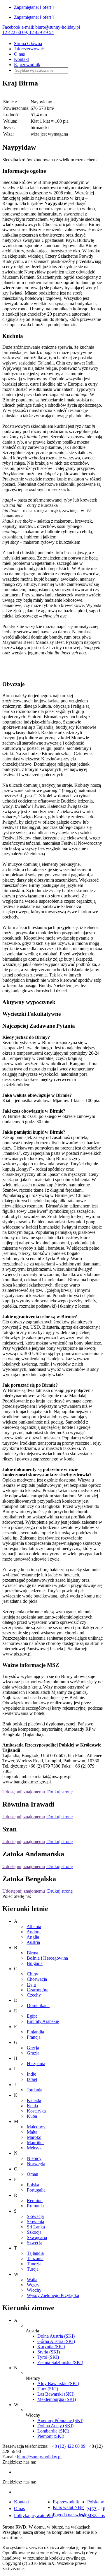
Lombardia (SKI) (53, 2431)
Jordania (35, 2090)
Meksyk (34, 2148)
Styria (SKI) (49, 2352)
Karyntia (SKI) (51, 2347)
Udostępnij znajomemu (24, 1792)
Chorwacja (37, 1979)
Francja (34, 2037)
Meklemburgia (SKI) (57, 2399)
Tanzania (35, 2258)
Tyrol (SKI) (48, 2357)
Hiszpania (36, 2063)
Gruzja (33, 2053)
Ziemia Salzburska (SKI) (60, 2362)
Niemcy (34, 2158)
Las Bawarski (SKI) (56, 2394)
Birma (33, 1953)
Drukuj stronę (59, 1792)
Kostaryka (36, 2111)
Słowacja (35, 2216)
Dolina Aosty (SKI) (55, 2426)
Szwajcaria (37, 2237)
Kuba (32, 2116)
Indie (32, 2074)
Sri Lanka (36, 2227)
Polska (33, 2185)
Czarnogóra (38, 1990)
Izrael (32, 2079)
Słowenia (35, 2222)
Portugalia (36, 2190)
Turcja (33, 2269)
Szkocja (34, 2232)
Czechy (34, 1995)
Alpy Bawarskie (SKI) (58, 2383)
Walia (32, 2280)
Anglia (33, 1937)
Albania (34, 1926)
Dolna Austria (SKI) (56, 2336)
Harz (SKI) (48, 2389)
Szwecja (35, 2243)
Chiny (33, 1974)
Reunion (35, 2200)
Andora (34, 1932)
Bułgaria (35, 1963)
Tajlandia (35, 2253)
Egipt (32, 2016)
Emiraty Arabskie (43, 2021)
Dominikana (38, 2005)
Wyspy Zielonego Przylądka (53, 2295)
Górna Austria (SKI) (56, 2341)
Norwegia (36, 2164)
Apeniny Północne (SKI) (60, 2420)
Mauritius (36, 2143)
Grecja (33, 2048)
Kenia (32, 2106)
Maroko (34, 2137)
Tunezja (34, 2264)
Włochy (34, 2290)
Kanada (34, 2100)
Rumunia (35, 2206)
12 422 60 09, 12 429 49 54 (28, 32)
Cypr (32, 1984)
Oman (33, 2174)
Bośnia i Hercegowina (47, 1958)
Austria (33, 1942)
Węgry (33, 2285)
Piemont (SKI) (51, 2436)
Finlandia (35, 2032)
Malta (32, 2132)
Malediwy (36, 2127)
